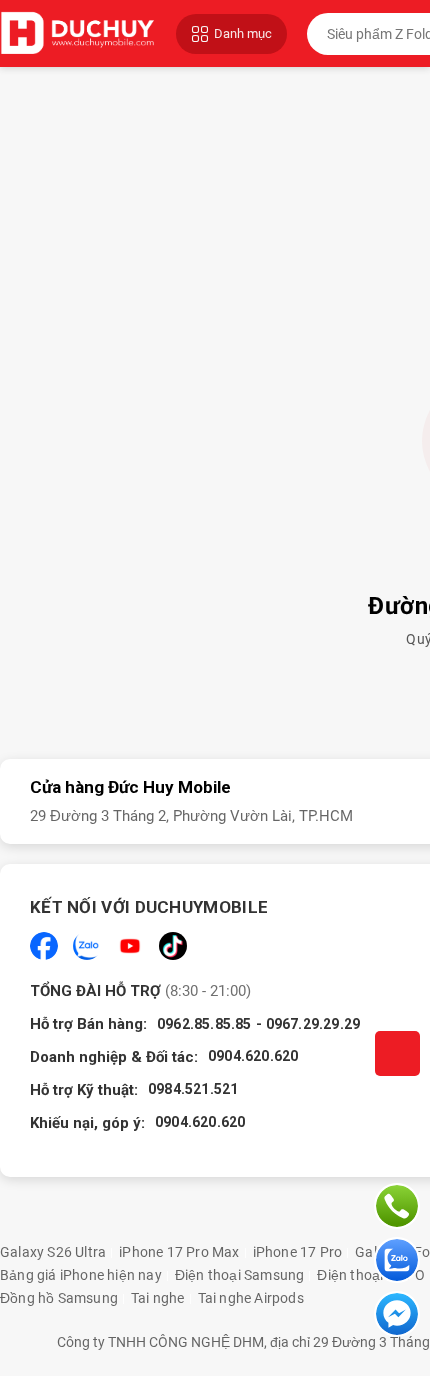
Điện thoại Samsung (240, 1275)
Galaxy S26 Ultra (53, 1252)
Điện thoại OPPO (371, 1275)
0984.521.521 (193, 1089)
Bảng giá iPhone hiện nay (81, 1275)
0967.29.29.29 (313, 1024)
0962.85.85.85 (204, 1024)
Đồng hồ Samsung (59, 1298)
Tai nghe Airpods (251, 1298)
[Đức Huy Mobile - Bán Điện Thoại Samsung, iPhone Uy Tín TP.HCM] (78, 33)
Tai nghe (158, 1298)
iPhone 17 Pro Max (179, 1252)
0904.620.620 (253, 1056)
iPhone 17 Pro (298, 1252)
